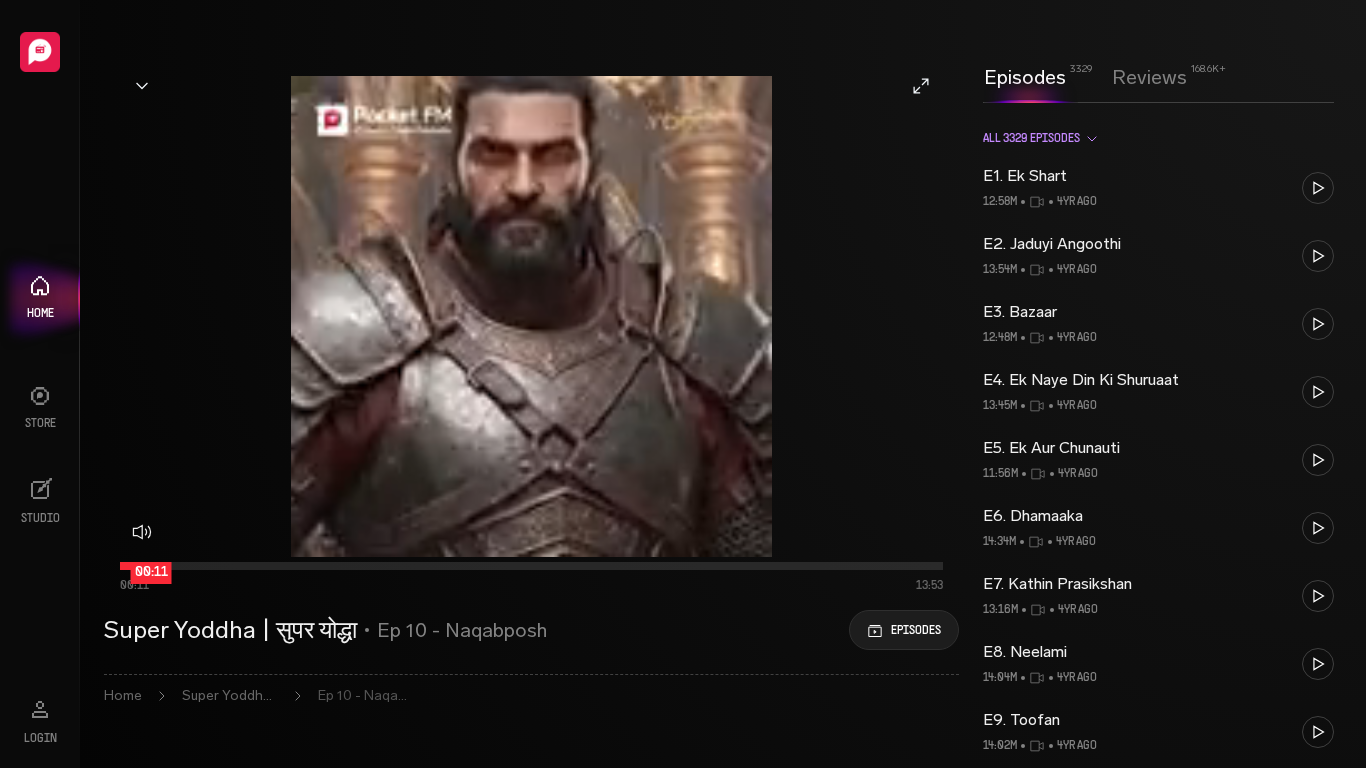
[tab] (1025, 75)
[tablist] (1085, 77)
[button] (1158, 188)
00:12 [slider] (154, 575)
